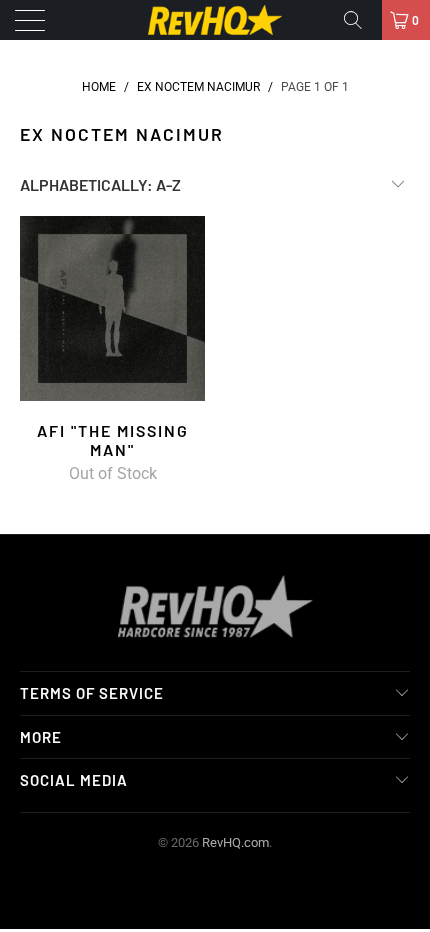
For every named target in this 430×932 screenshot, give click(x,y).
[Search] (360, 20)
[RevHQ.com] (215, 20)
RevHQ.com (235, 842)
